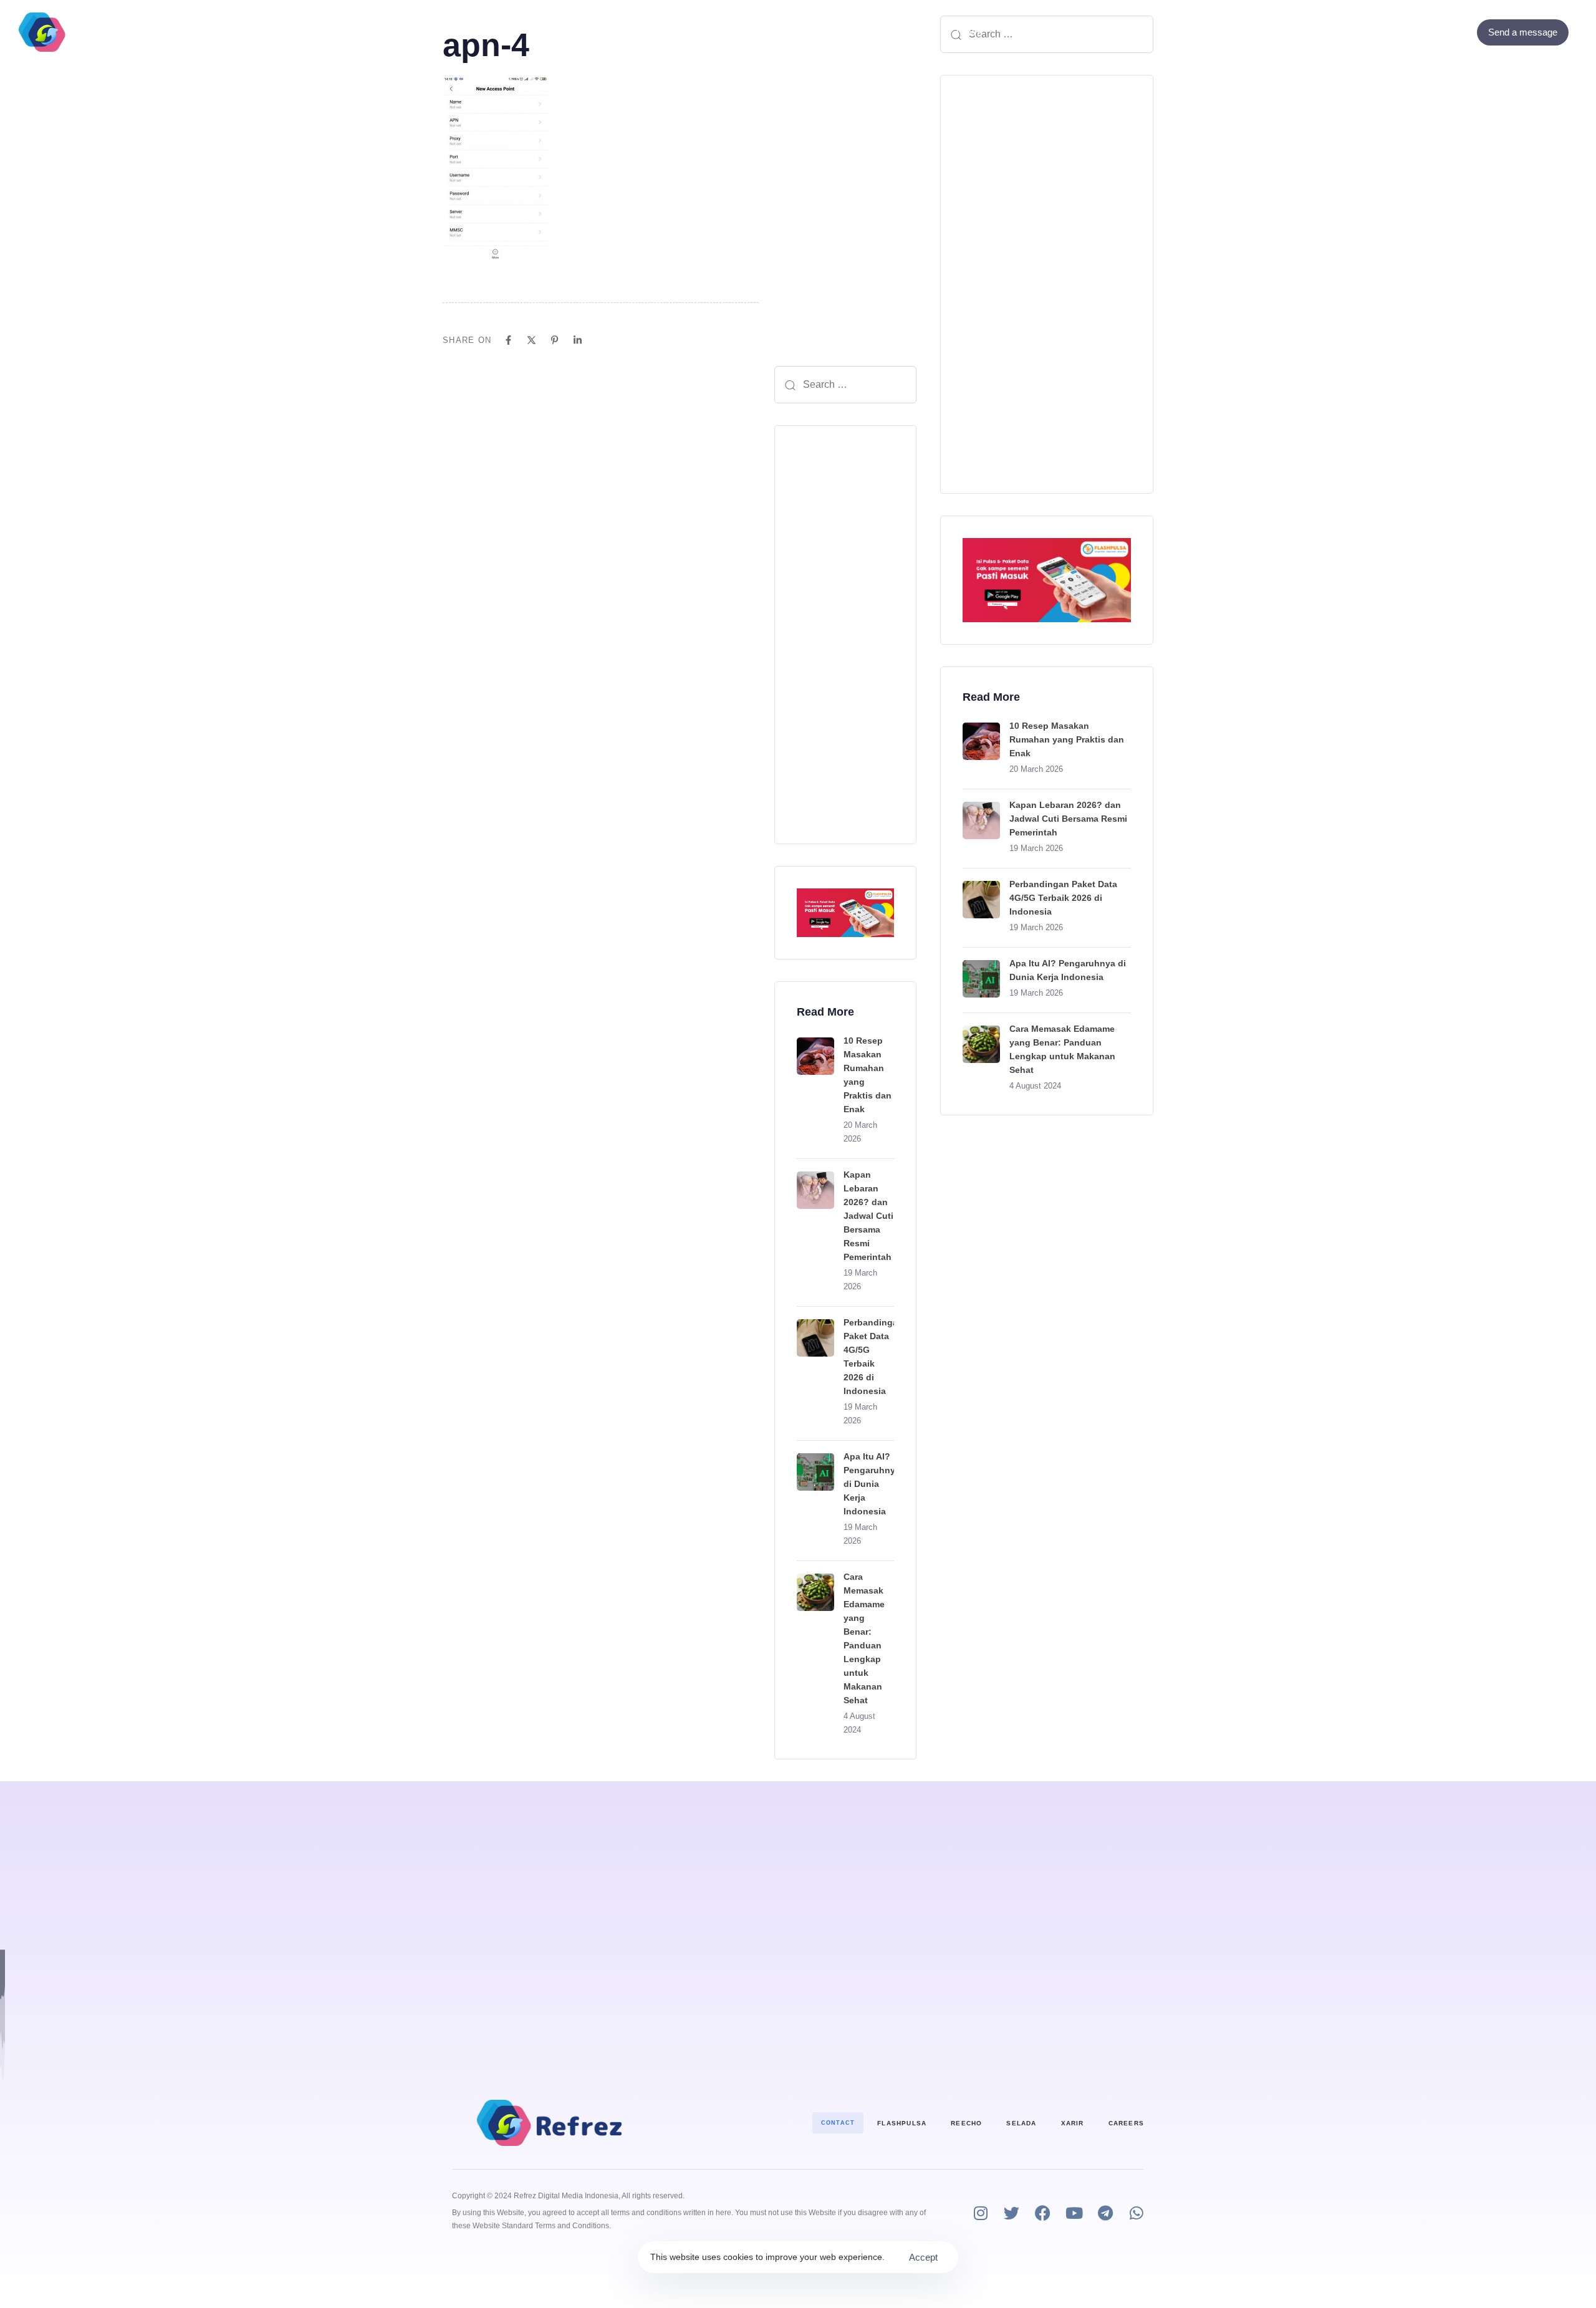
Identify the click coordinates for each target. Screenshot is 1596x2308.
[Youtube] (1074, 2213)
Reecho (966, 2123)
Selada (1021, 2123)
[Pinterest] (555, 340)
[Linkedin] (578, 340)
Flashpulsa (902, 2123)
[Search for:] (845, 385)
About (827, 32)
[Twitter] (1443, 32)
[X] (531, 340)
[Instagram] (980, 2213)
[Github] (1460, 32)
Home (619, 32)
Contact (891, 32)
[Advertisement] (845, 635)
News (969, 32)
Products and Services (716, 32)
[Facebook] (1426, 32)
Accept (923, 2257)
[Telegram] (1105, 2213)
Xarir (1073, 2123)
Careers (1126, 2123)
